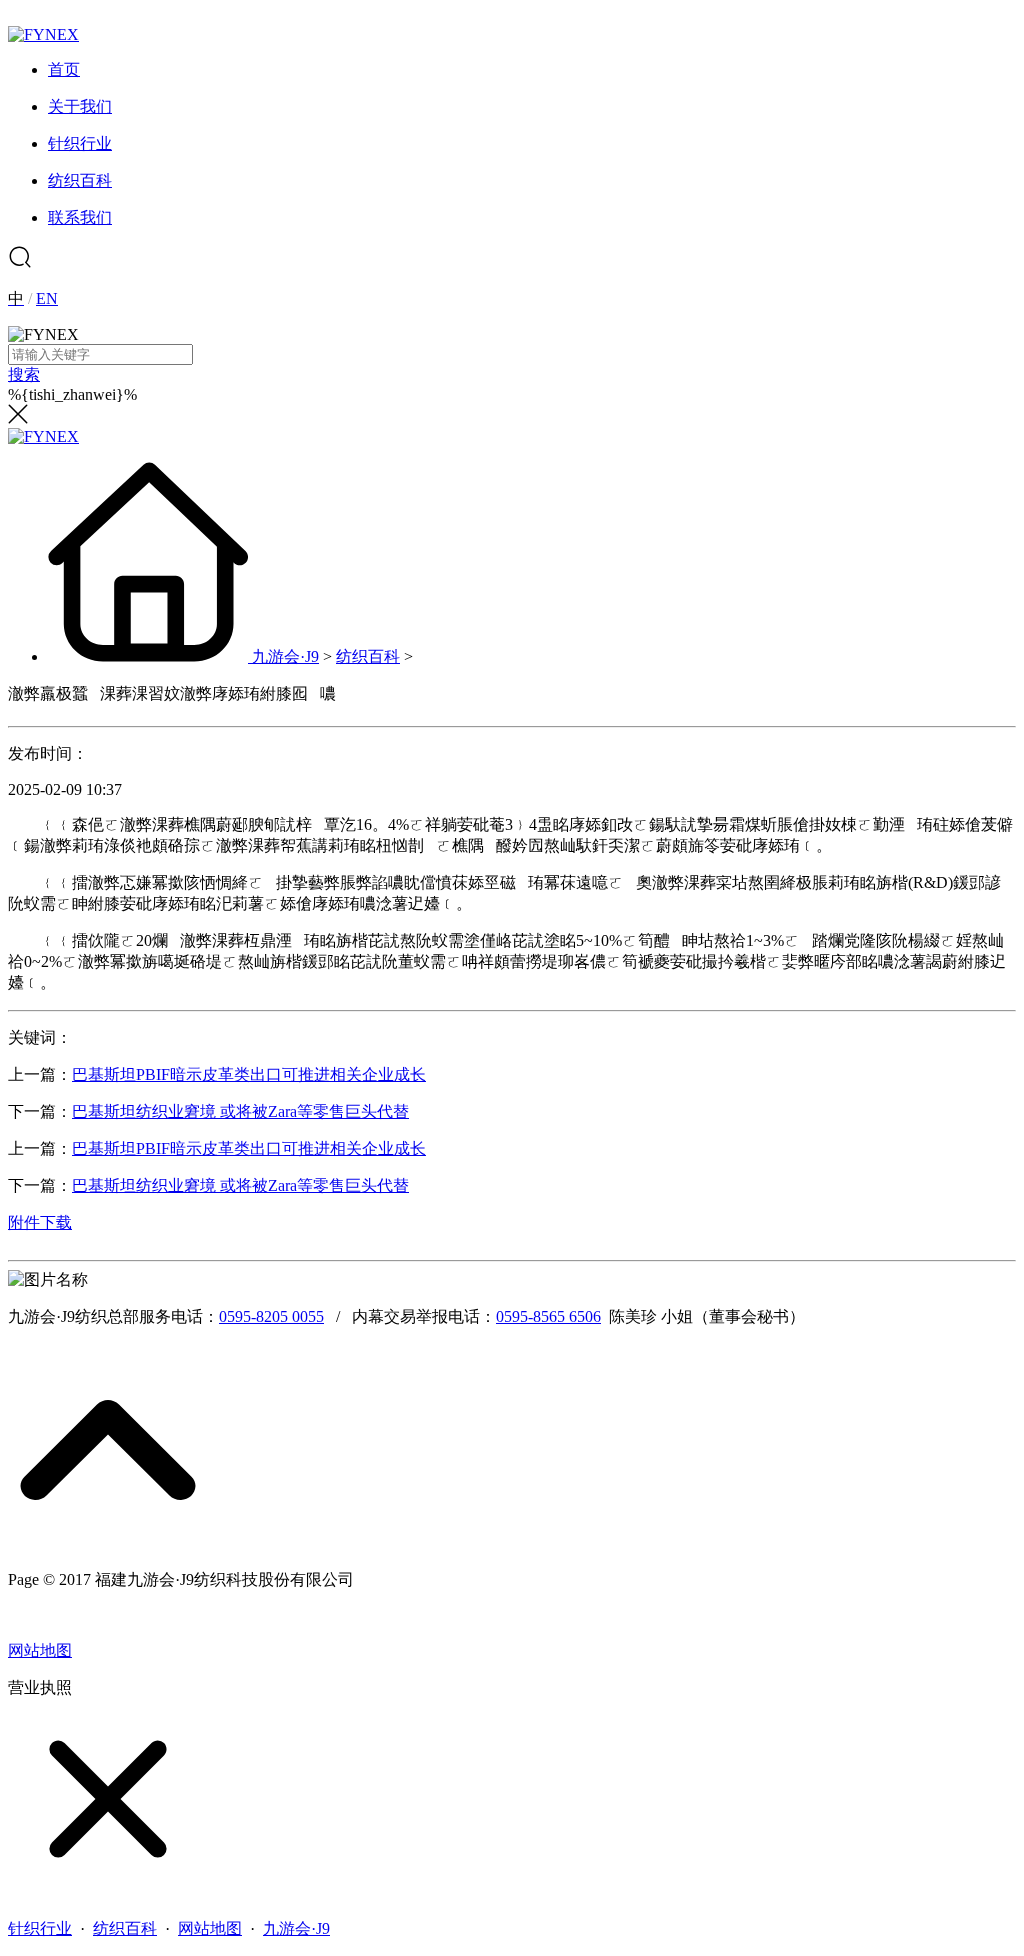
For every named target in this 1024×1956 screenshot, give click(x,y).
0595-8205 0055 (271, 1316)
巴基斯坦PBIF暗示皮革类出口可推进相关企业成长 (249, 1074)
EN (47, 298)
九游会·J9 (285, 656)
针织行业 (40, 1928)
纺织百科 (368, 656)
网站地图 (40, 1650)
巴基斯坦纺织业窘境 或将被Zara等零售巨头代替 (240, 1111)
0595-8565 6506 (548, 1316)
